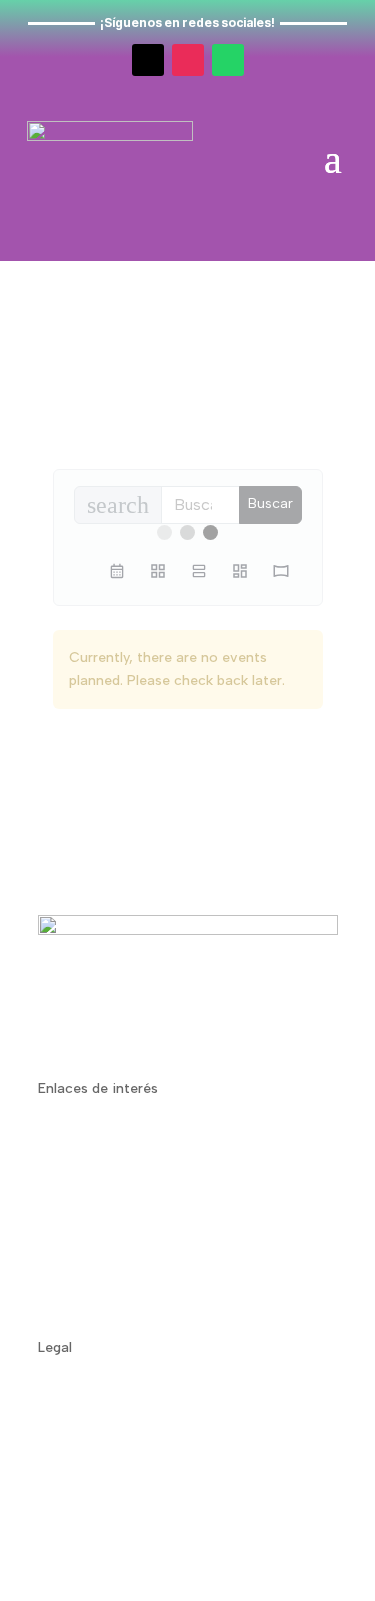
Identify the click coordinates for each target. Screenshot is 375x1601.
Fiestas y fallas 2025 (106, 1217)
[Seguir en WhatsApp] (228, 60)
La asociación (84, 1142)
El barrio (65, 1179)
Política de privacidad (109, 1400)
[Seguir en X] (148, 60)
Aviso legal (74, 1438)
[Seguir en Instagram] (188, 60)
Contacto (70, 1293)
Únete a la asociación (109, 1255)
